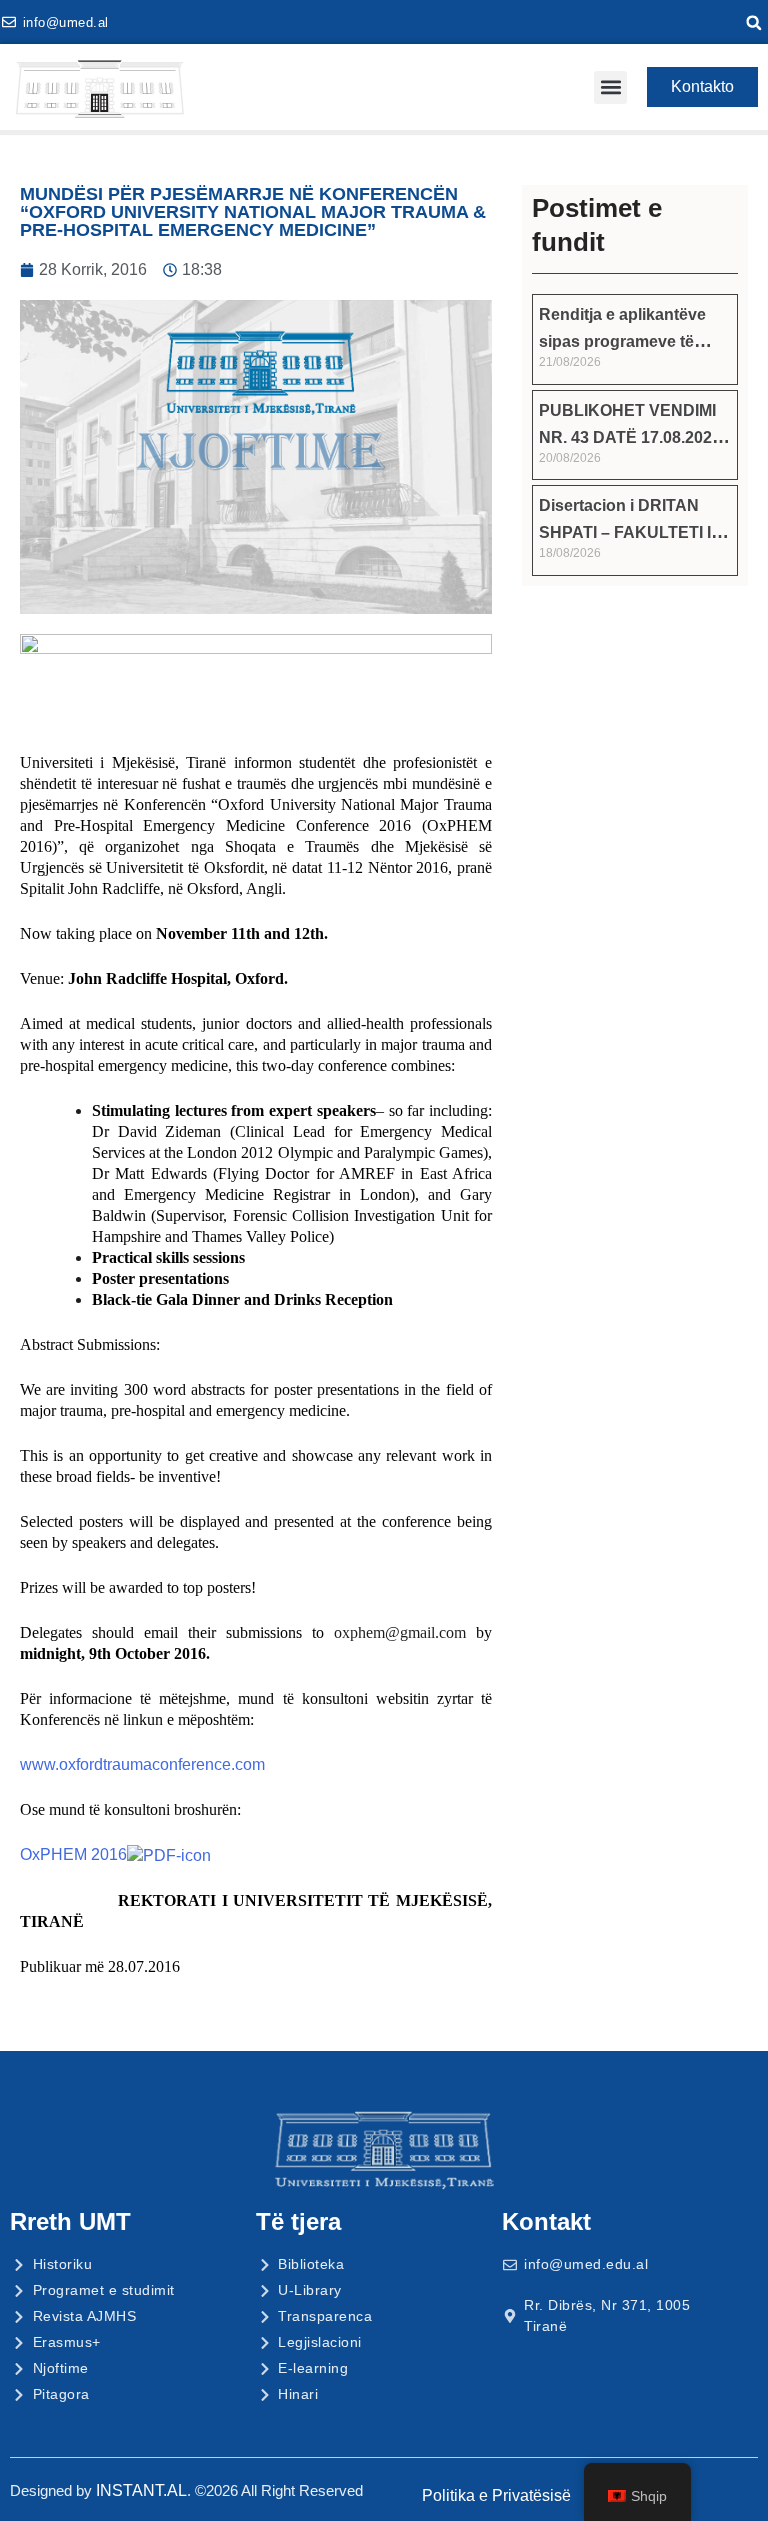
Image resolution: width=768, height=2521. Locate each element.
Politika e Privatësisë (496, 2495)
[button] (754, 23)
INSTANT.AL (141, 2490)
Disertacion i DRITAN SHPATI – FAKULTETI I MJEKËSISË (625, 532)
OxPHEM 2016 (73, 1854)
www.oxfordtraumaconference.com (142, 1764)
